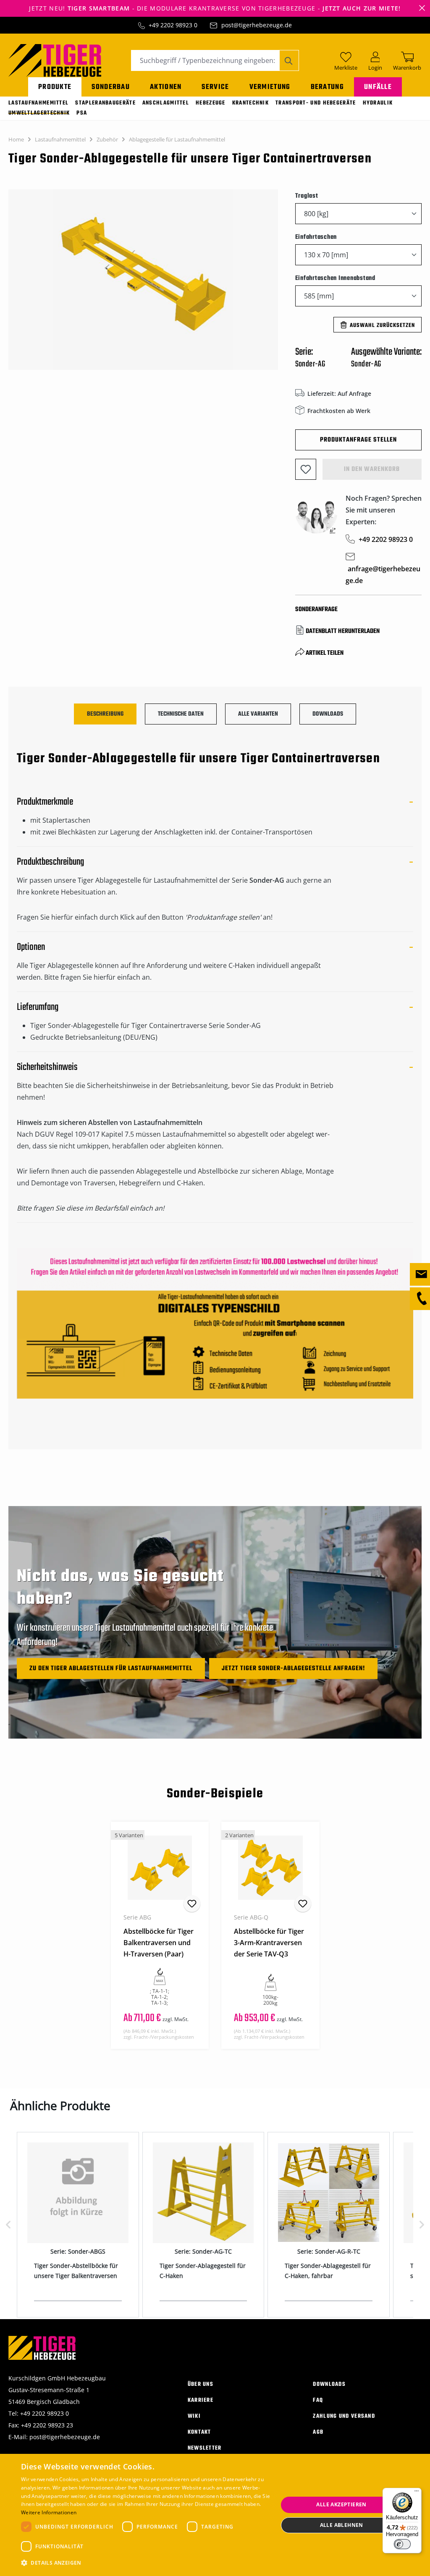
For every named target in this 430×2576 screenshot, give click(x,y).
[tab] (105, 714)
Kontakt (199, 2432)
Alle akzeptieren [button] (341, 2504)
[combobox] (205, 60)
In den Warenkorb (372, 469)
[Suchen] (289, 60)
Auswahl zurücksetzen (382, 326)
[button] (146, 2563)
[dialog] (215, 2515)
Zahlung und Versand (344, 2416)
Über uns (201, 2384)
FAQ (318, 2400)
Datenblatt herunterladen (343, 631)
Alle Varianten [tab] (258, 714)
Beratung (327, 87)
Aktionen (166, 87)
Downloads (329, 2384)
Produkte (55, 87)
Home (16, 139)
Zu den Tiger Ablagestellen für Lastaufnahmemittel (111, 1669)
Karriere (201, 2400)
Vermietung (270, 87)
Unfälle (378, 87)
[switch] (402, 2544)
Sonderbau (111, 87)
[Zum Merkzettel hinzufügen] (306, 469)
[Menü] (417, 2493)
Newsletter (205, 2448)
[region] (143, 284)
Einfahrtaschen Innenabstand (335, 278)
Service (215, 87)
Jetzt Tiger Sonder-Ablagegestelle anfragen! (293, 1669)
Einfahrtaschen (316, 237)
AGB (318, 2432)
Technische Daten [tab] (181, 714)
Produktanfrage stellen (358, 440)
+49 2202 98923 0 (173, 25)
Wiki (194, 2416)
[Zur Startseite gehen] (55, 60)
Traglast (307, 196)
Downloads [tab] (328, 714)
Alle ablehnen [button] (342, 2525)
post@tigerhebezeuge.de (257, 25)
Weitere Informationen (49, 2512)
